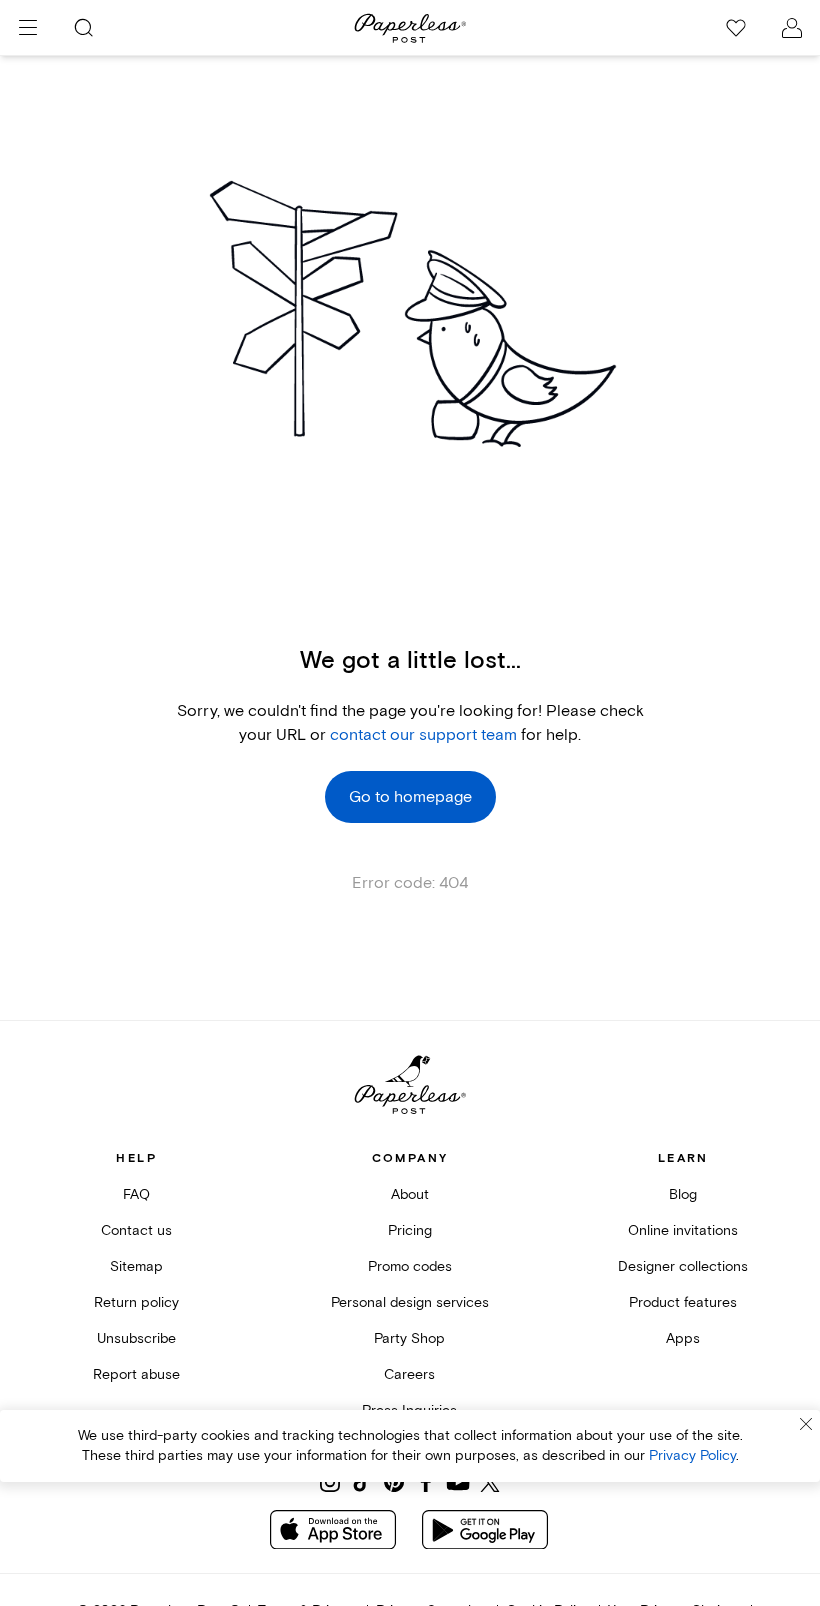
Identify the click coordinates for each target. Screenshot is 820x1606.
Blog (683, 1194)
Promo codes (410, 1266)
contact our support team (423, 735)
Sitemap (136, 1266)
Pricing (410, 1230)
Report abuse (136, 1374)
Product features (683, 1302)
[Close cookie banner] (806, 1424)
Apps (683, 1338)
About (410, 1194)
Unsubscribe (136, 1338)
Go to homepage (410, 797)
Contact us (136, 1230)
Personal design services (410, 1302)
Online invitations (683, 1230)
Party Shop (409, 1338)
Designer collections (683, 1266)
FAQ (136, 1194)
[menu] (28, 28)
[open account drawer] (792, 28)
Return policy (136, 1302)
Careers (409, 1374)
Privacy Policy (692, 1455)
